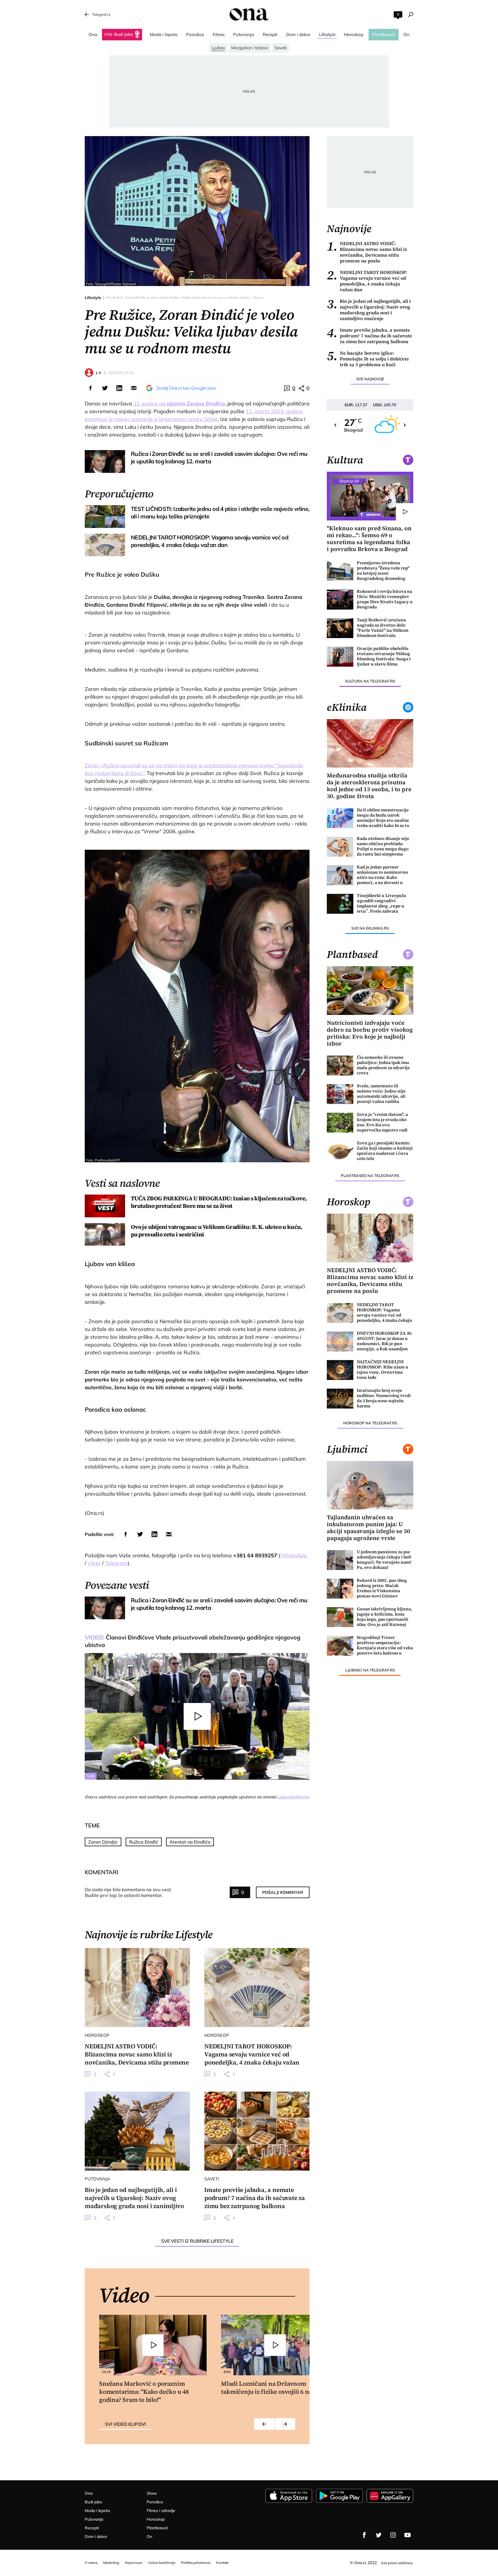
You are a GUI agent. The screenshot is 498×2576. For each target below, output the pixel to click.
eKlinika (347, 707)
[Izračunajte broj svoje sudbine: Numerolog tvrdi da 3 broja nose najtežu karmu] (340, 1399)
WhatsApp (294, 1555)
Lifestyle (93, 298)
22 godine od (179, 404)
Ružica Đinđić (144, 1842)
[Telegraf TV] (408, 2535)
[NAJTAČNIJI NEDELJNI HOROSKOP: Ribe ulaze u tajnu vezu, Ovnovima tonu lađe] (340, 1370)
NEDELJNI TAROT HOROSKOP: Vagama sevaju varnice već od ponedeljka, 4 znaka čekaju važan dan (367, 281)
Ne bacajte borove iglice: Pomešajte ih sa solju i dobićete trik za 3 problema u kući (368, 359)
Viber (94, 1563)
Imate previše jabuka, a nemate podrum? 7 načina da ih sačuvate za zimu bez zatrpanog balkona (369, 336)
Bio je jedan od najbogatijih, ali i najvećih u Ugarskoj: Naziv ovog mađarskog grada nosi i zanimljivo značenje (369, 310)
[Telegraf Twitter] (379, 2535)
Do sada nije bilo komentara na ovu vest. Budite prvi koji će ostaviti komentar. (128, 1892)
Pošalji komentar (283, 1892)
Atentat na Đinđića (190, 1842)
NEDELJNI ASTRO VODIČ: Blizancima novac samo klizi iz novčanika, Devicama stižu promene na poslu (367, 252)
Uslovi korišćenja (293, 1797)
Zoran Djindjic (103, 1842)
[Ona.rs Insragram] (393, 2535)
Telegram (116, 1563)
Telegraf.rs (101, 14)
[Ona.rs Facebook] (364, 2535)
